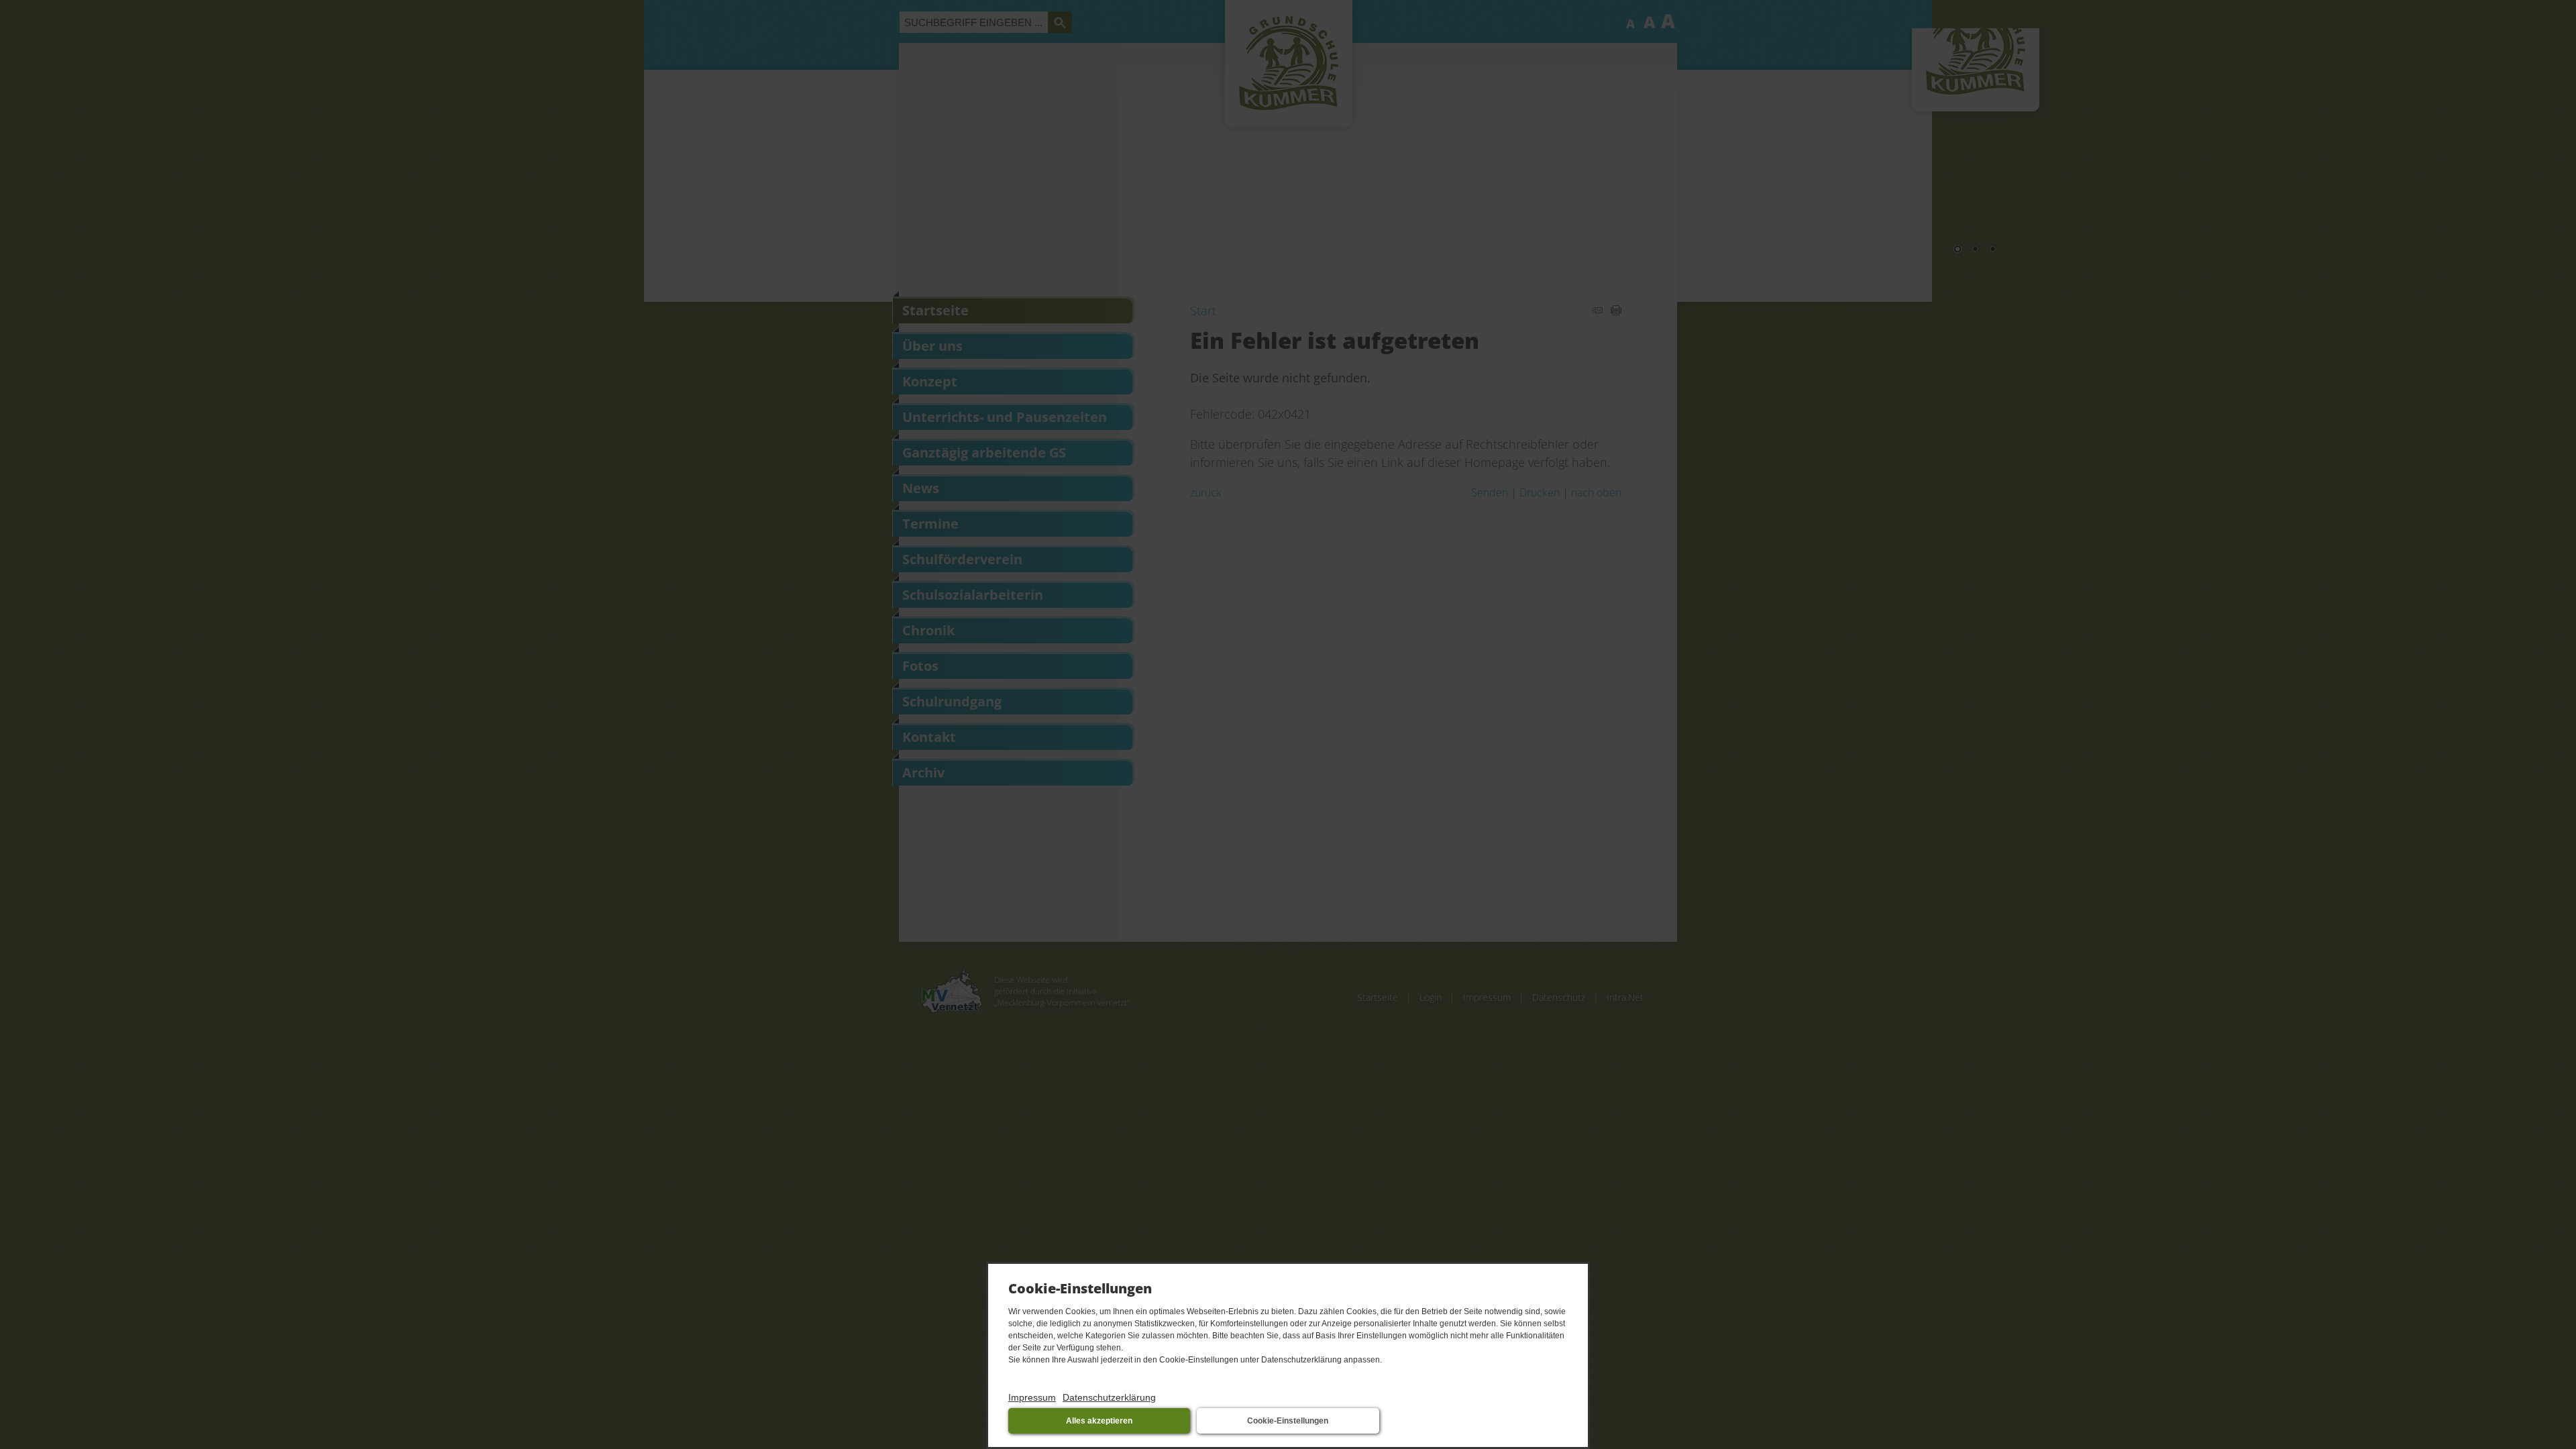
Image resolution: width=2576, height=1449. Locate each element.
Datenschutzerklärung (1109, 1397)
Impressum (1032, 1397)
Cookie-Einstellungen (1288, 1421)
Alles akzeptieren (1099, 1421)
